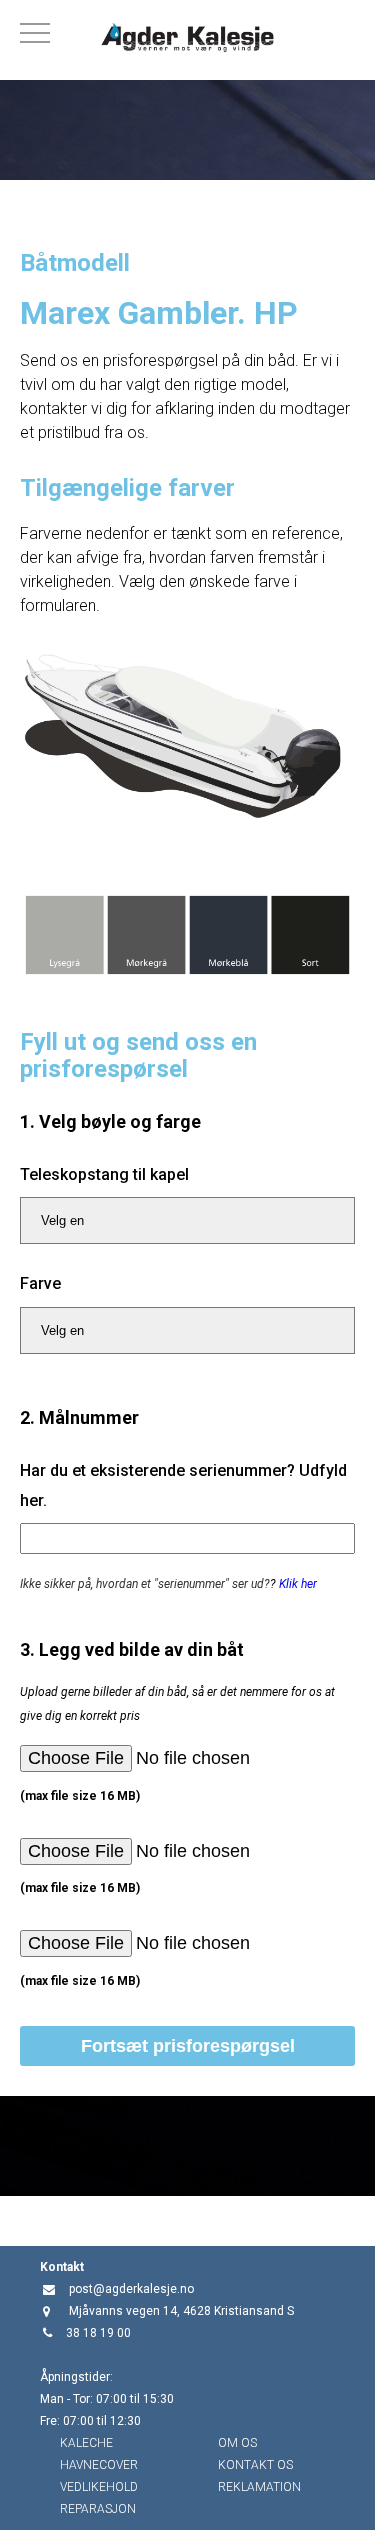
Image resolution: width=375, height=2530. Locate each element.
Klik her (298, 1584)
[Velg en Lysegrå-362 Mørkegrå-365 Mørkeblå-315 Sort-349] (187, 1330)
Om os (237, 2443)
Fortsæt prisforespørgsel (188, 2046)
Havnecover (99, 2465)
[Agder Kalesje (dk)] (187, 40)
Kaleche (86, 2443)
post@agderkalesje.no (131, 2289)
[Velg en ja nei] (187, 1220)
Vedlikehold (99, 2487)
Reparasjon (98, 2509)
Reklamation (259, 2487)
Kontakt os (255, 2465)
